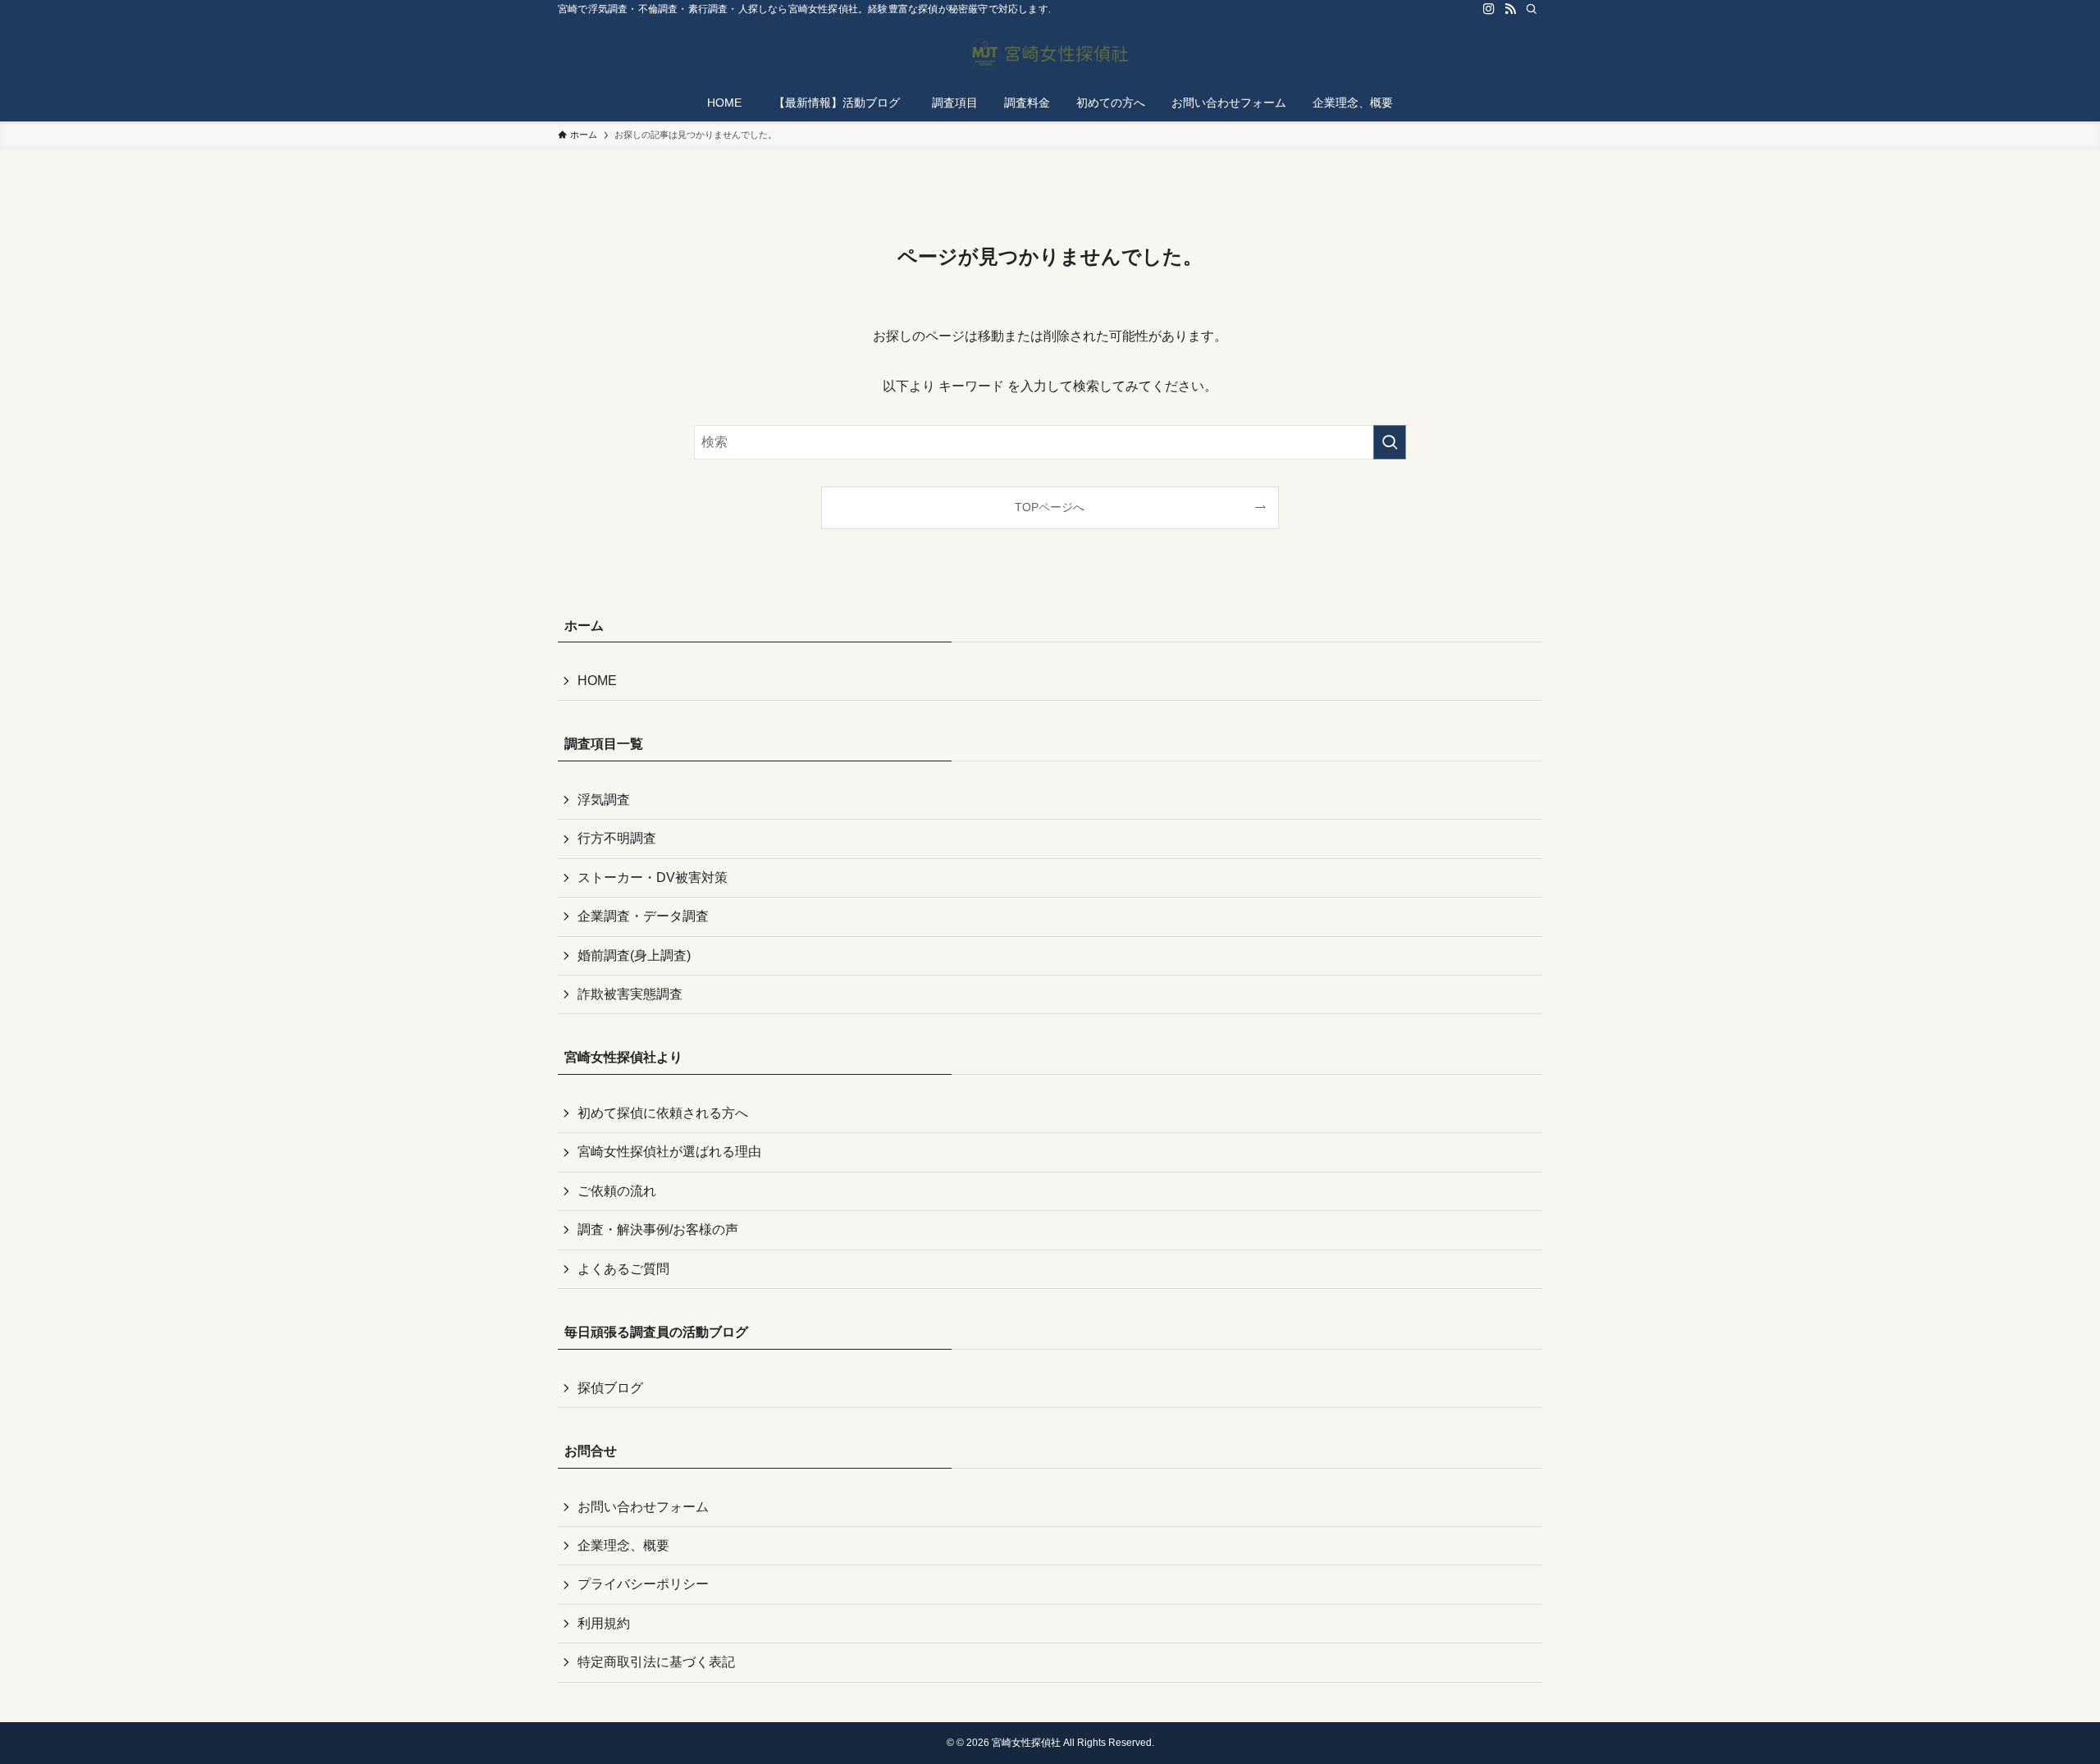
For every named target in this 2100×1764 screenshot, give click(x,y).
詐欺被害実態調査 (630, 994)
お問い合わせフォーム (643, 1507)
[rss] (1510, 9)
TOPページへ (1050, 507)
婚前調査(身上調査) (634, 955)
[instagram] (1489, 9)
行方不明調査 (617, 838)
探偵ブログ (610, 1388)
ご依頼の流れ (617, 1191)
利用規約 (604, 1623)
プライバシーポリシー (643, 1584)
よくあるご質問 (623, 1269)
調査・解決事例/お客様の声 (658, 1229)
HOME (597, 681)
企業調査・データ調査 (643, 916)
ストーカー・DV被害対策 (653, 877)
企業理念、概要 (623, 1545)
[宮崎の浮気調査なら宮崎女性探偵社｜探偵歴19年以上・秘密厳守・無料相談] (1050, 54)
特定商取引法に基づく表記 (656, 1662)
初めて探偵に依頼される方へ (663, 1113)
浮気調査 (604, 800)
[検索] (1532, 9)
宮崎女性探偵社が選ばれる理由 (669, 1152)
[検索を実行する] (1390, 442)
